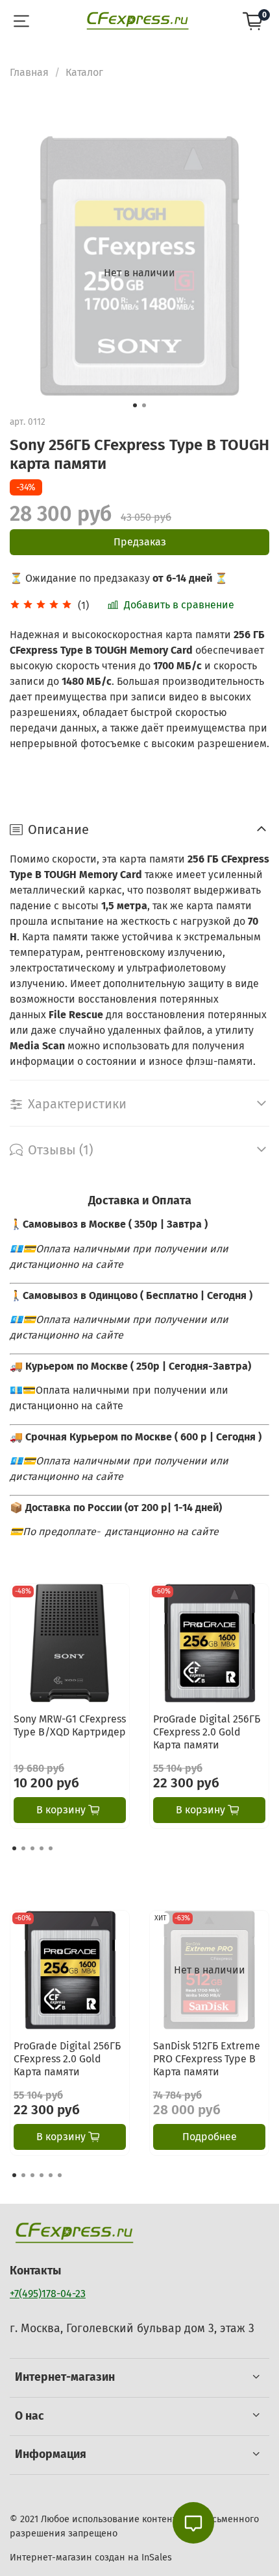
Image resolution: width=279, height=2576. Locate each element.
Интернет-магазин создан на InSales (91, 2558)
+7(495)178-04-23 (48, 2294)
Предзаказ (140, 542)
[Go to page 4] (42, 1848)
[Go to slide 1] (135, 405)
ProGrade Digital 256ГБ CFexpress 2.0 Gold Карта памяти (207, 1732)
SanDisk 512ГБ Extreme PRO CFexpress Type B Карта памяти (207, 2059)
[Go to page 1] (14, 1848)
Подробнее (210, 2137)
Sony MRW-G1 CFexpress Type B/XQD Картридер (70, 1725)
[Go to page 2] (23, 1848)
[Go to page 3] (32, 1848)
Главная (29, 72)
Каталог (84, 72)
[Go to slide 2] (144, 405)
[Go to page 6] (60, 2175)
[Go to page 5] (51, 1848)
